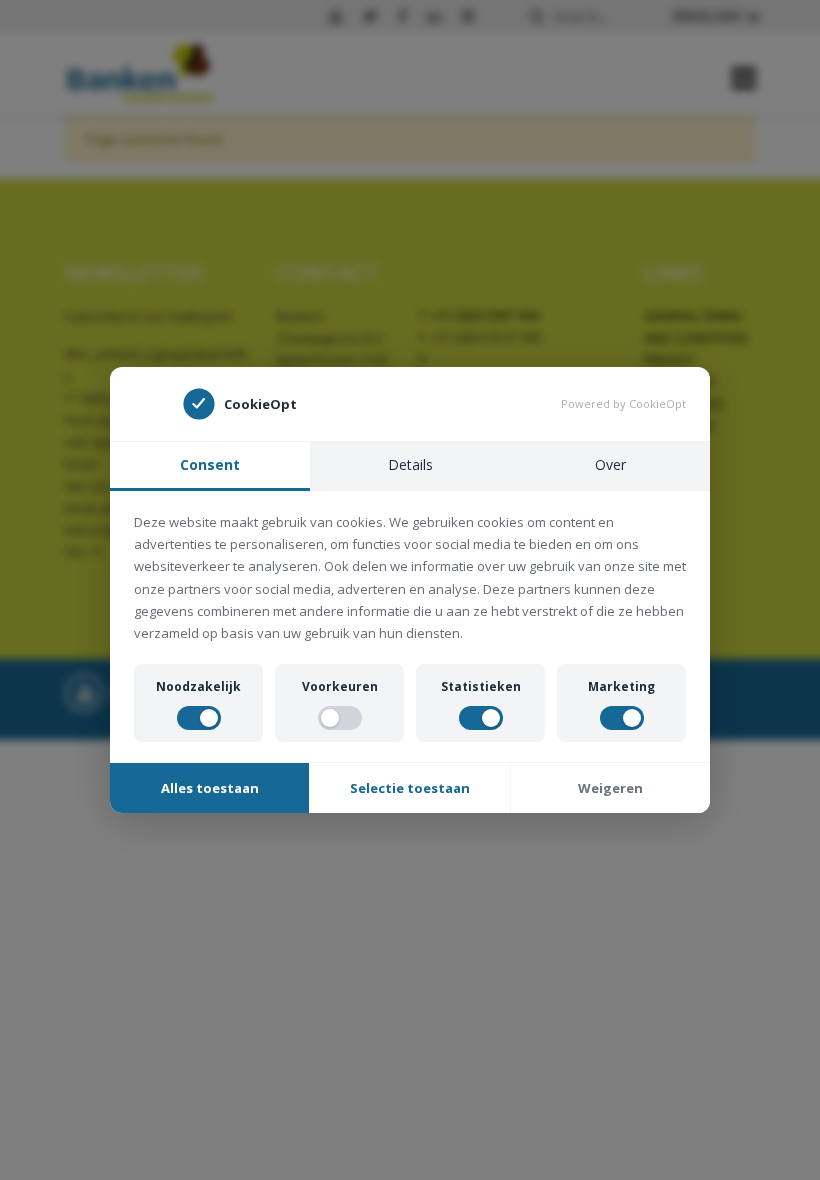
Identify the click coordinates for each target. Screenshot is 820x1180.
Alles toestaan (210, 788)
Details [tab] (410, 464)
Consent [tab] (210, 464)
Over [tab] (610, 464)
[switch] (199, 718)
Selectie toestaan (410, 788)
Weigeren (610, 788)
